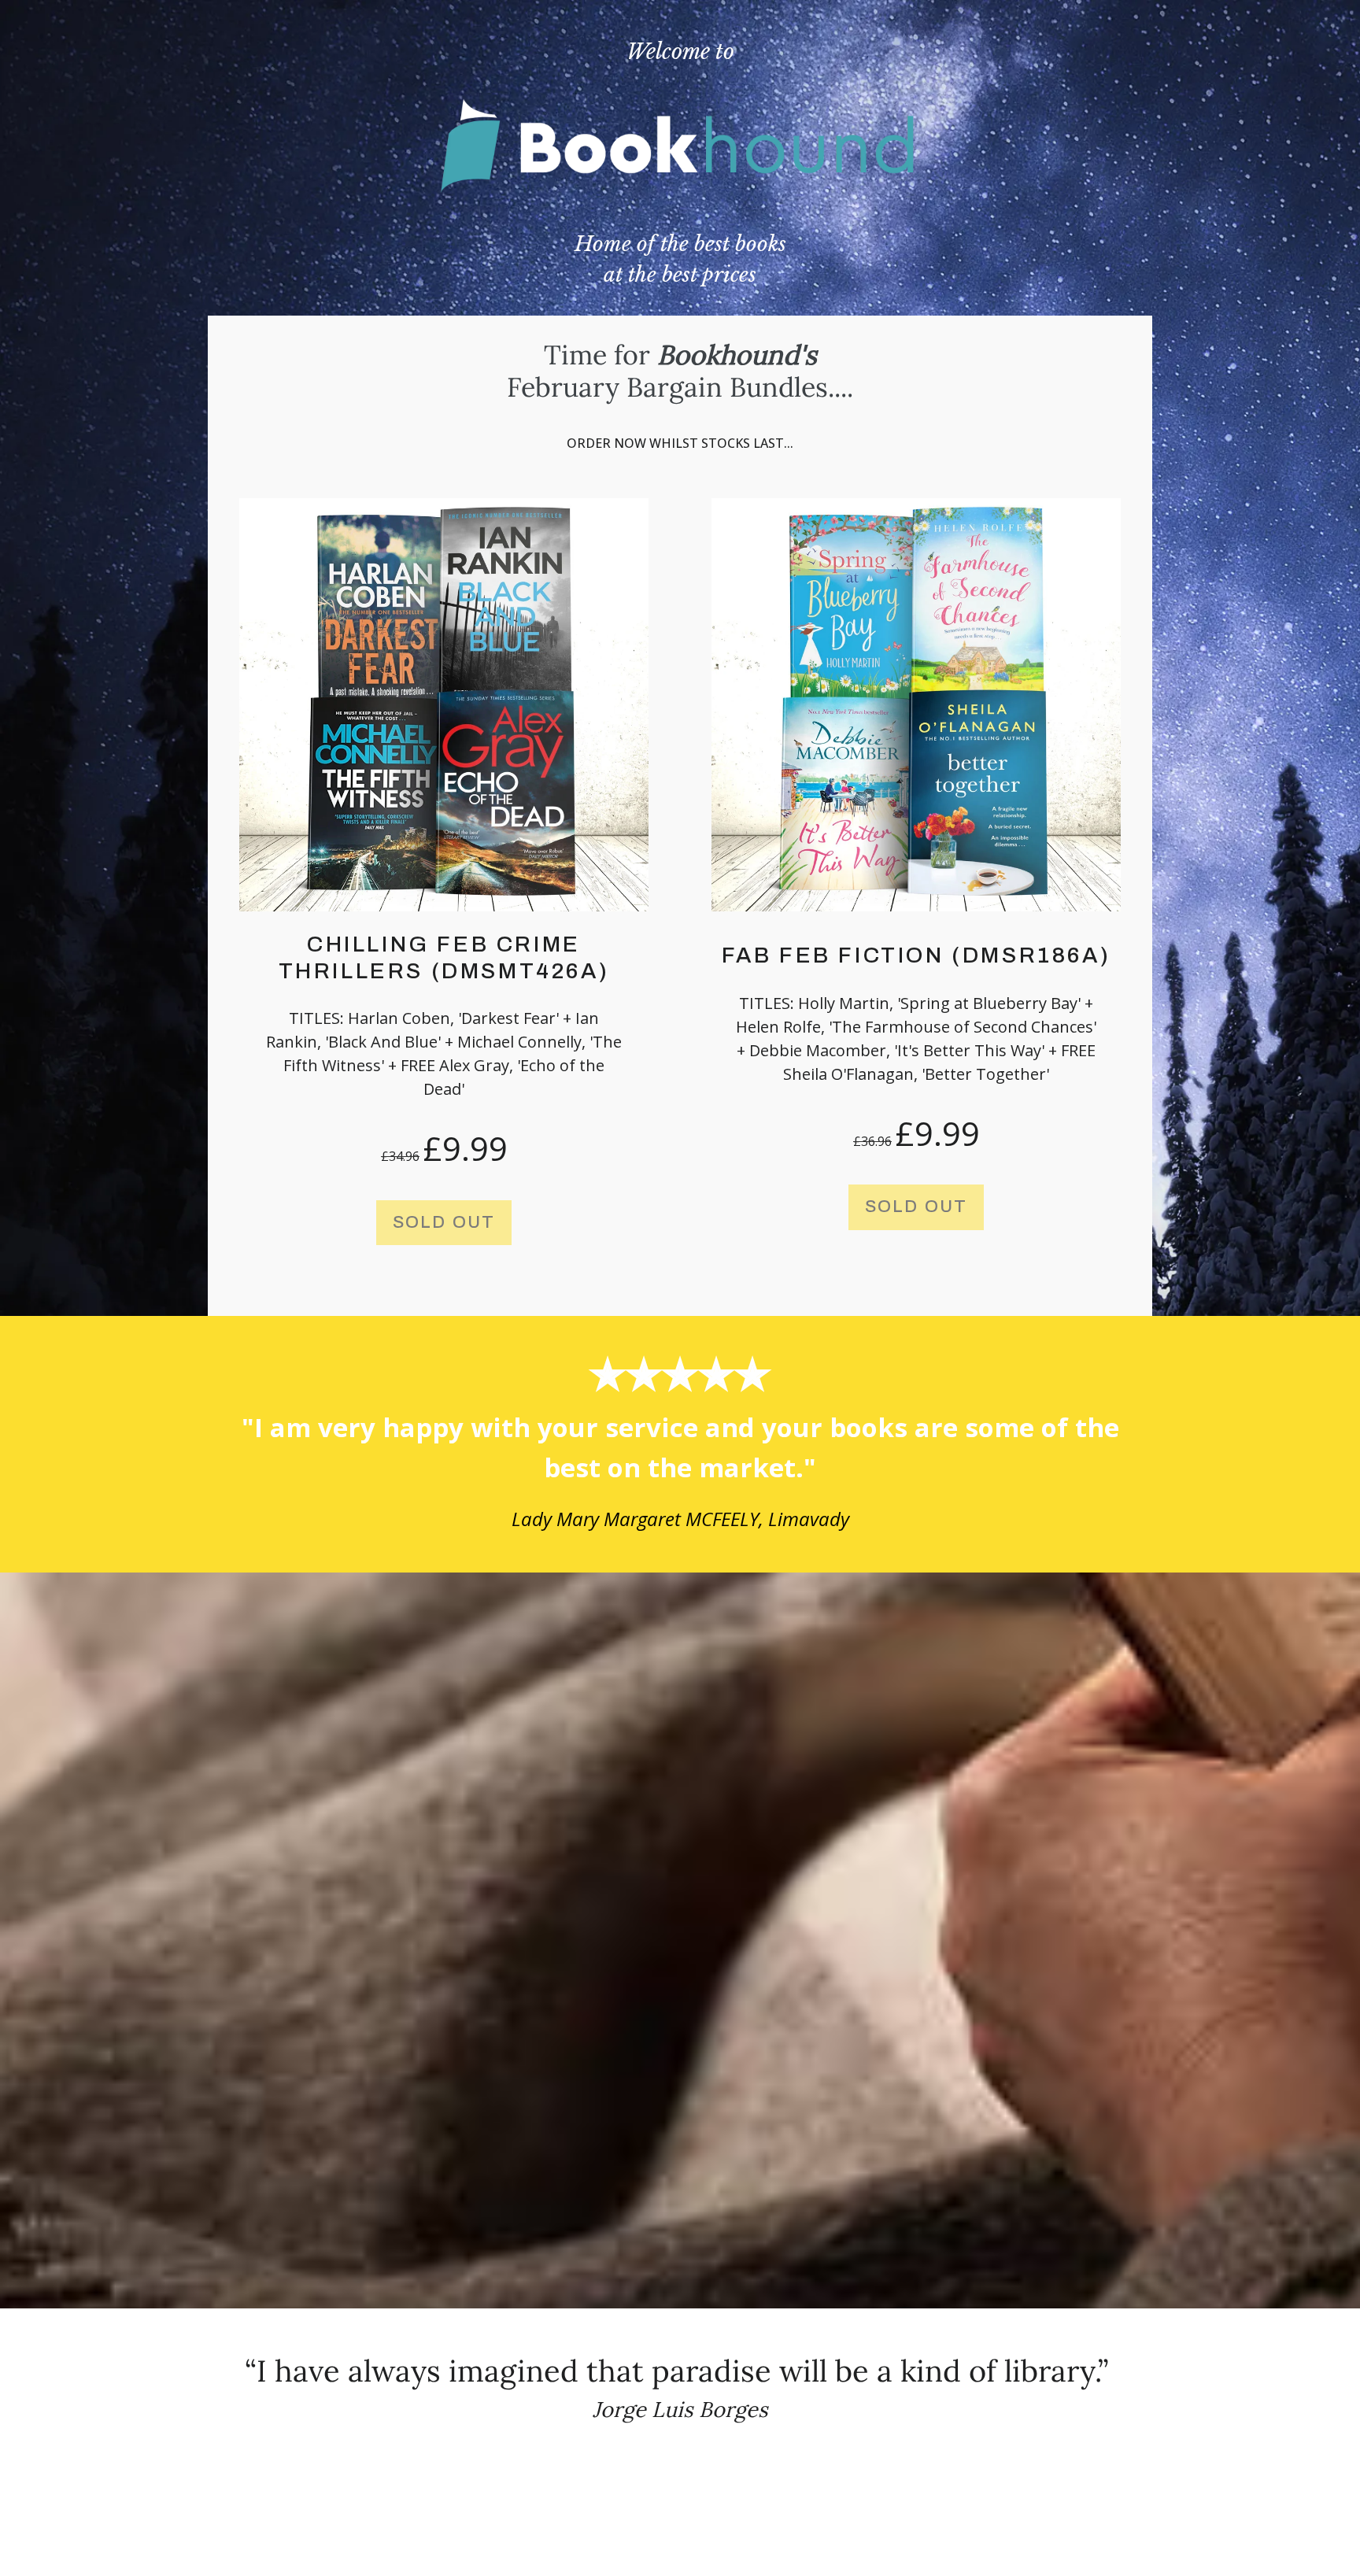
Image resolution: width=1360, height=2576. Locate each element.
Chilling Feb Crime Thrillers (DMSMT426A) (444, 957)
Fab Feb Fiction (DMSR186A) (917, 955)
